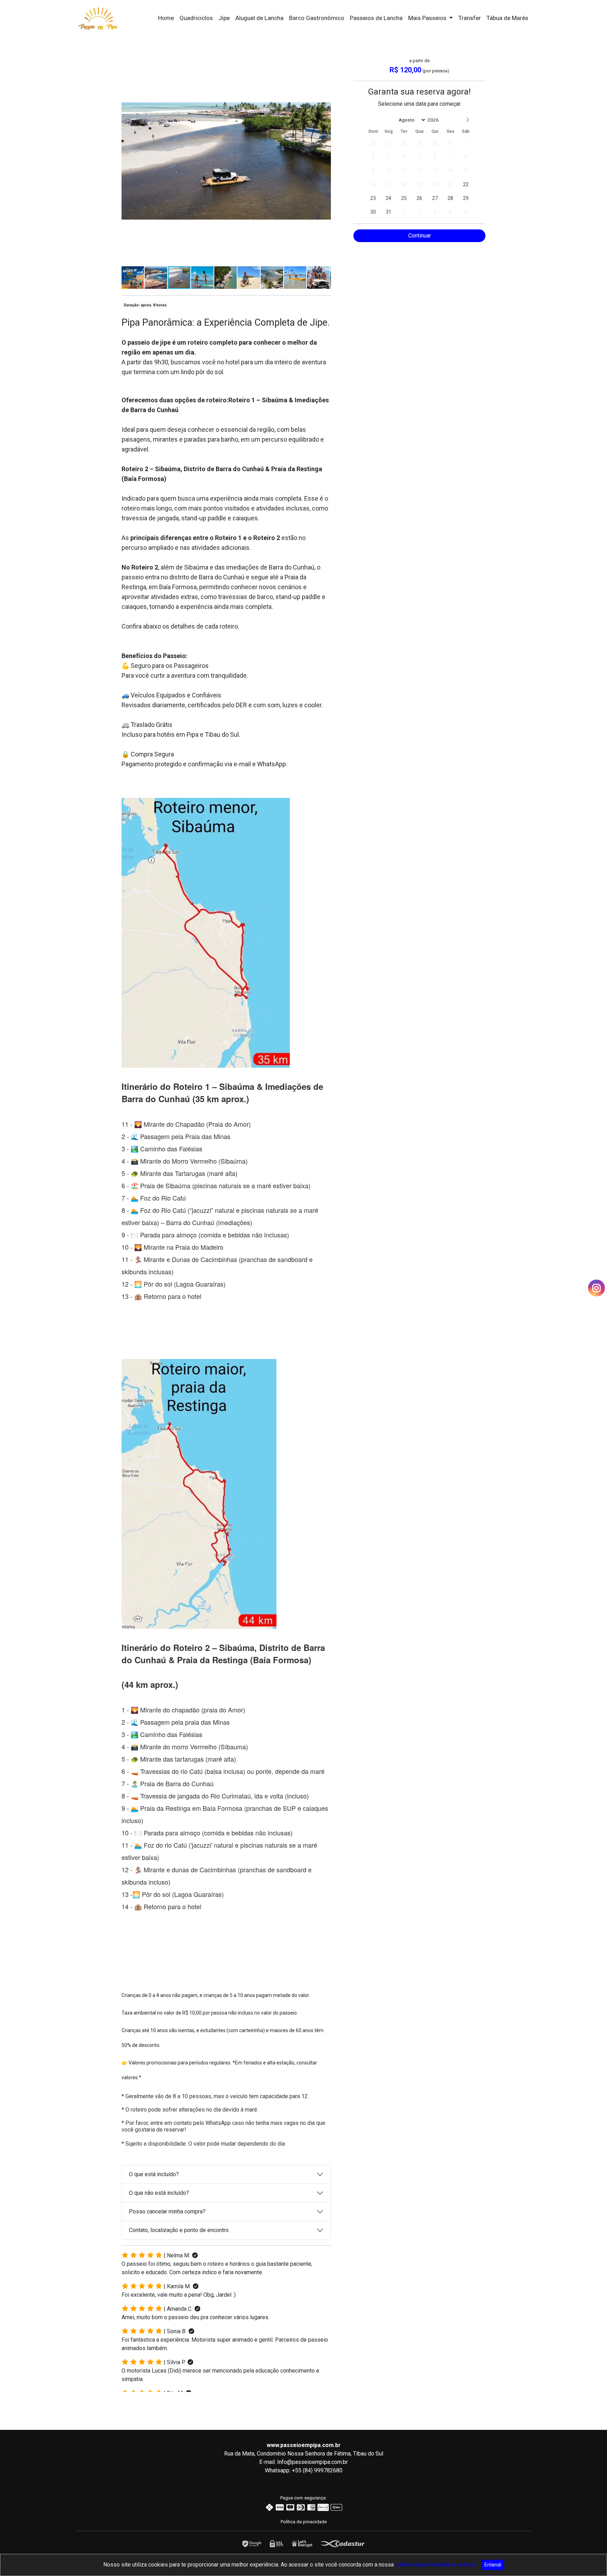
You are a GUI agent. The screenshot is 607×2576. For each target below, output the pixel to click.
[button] (325, 63)
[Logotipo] (98, 17)
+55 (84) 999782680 (317, 2470)
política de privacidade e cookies (436, 2565)
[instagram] (596, 1288)
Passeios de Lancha (376, 18)
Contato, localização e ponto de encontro (179, 2230)
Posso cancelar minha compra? (167, 2211)
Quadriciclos (196, 18)
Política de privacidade (304, 2522)
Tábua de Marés (507, 18)
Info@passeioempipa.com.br (312, 2462)
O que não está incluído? (159, 2193)
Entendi (493, 2565)
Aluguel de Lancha (259, 18)
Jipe (224, 18)
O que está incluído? (154, 2174)
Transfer (470, 18)
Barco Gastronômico (317, 18)
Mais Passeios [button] (428, 18)
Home (166, 18)
